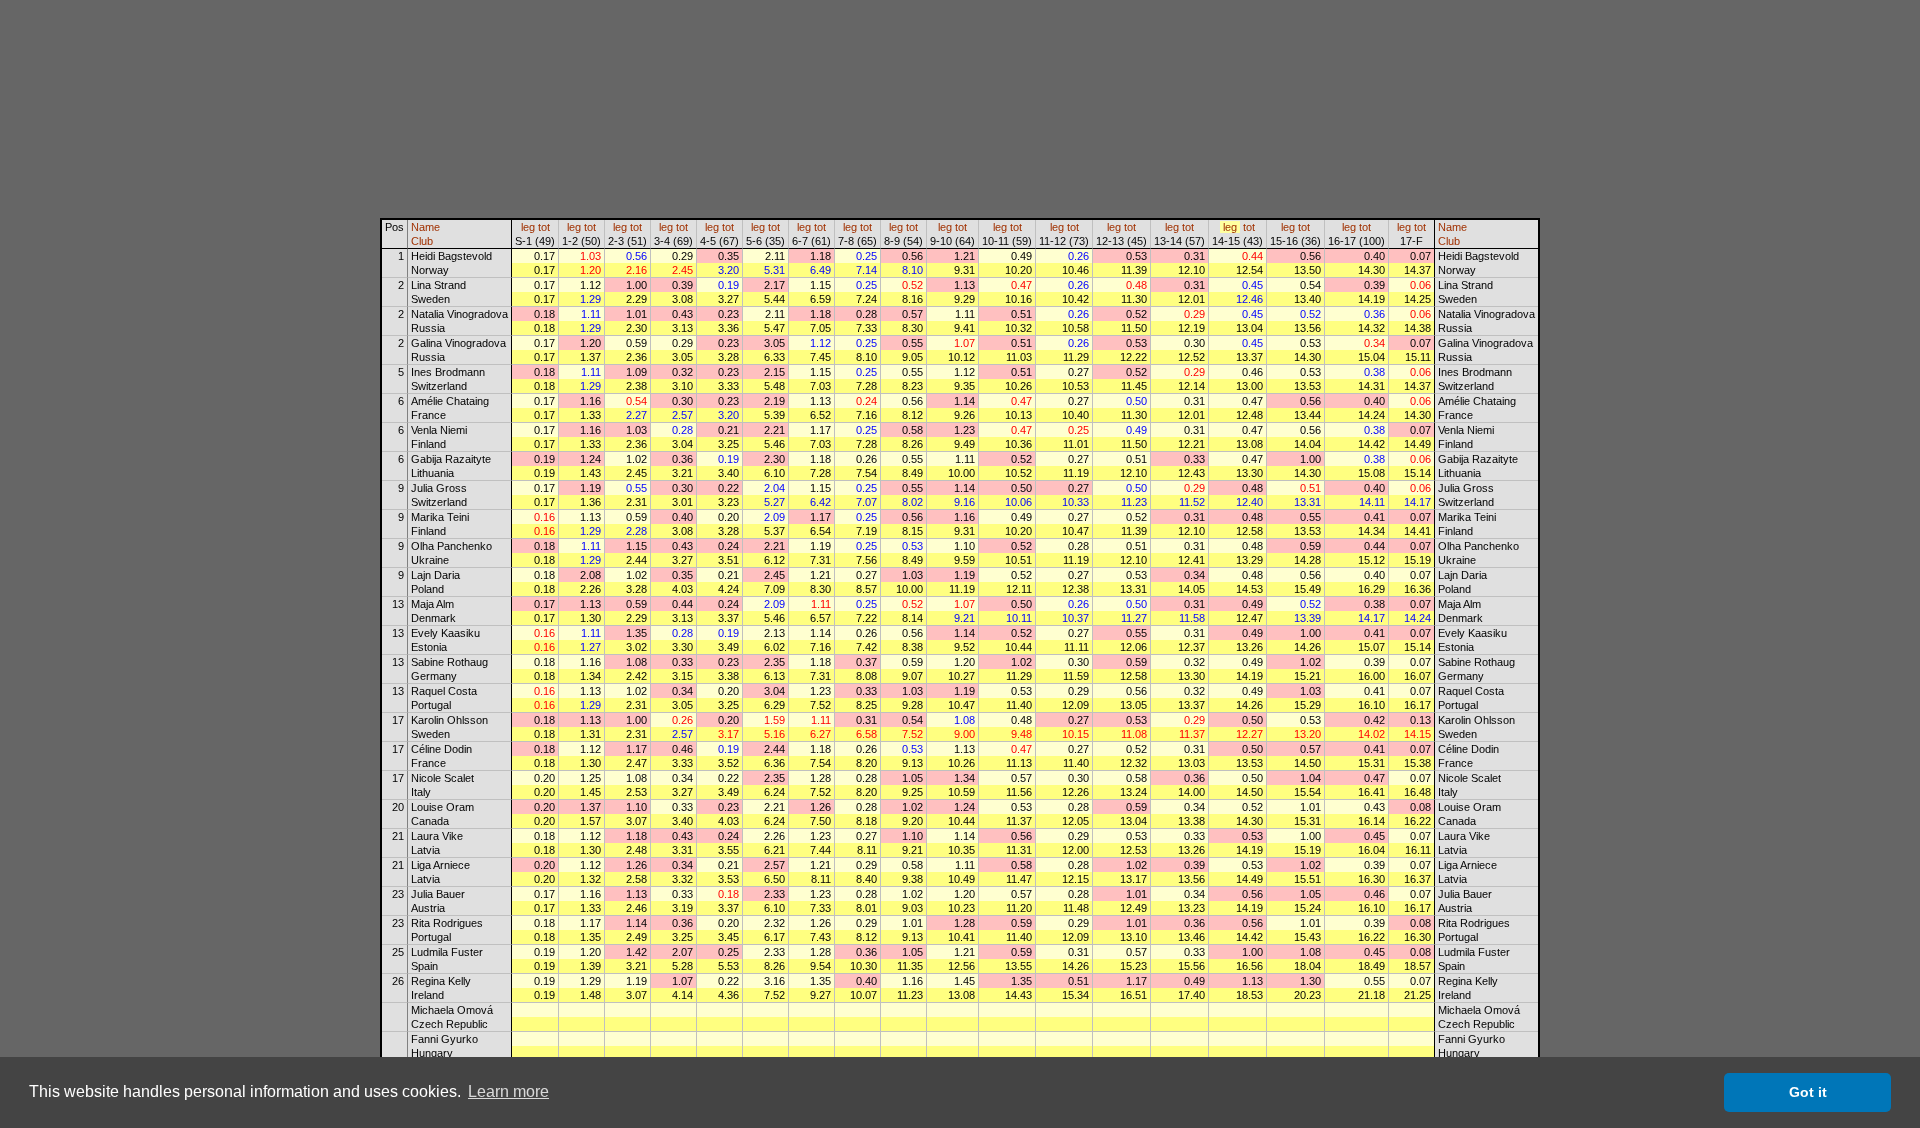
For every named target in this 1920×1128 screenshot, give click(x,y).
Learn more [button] (508, 1091)
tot (544, 227)
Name (425, 227)
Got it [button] (1808, 1092)
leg (528, 227)
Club (422, 241)
